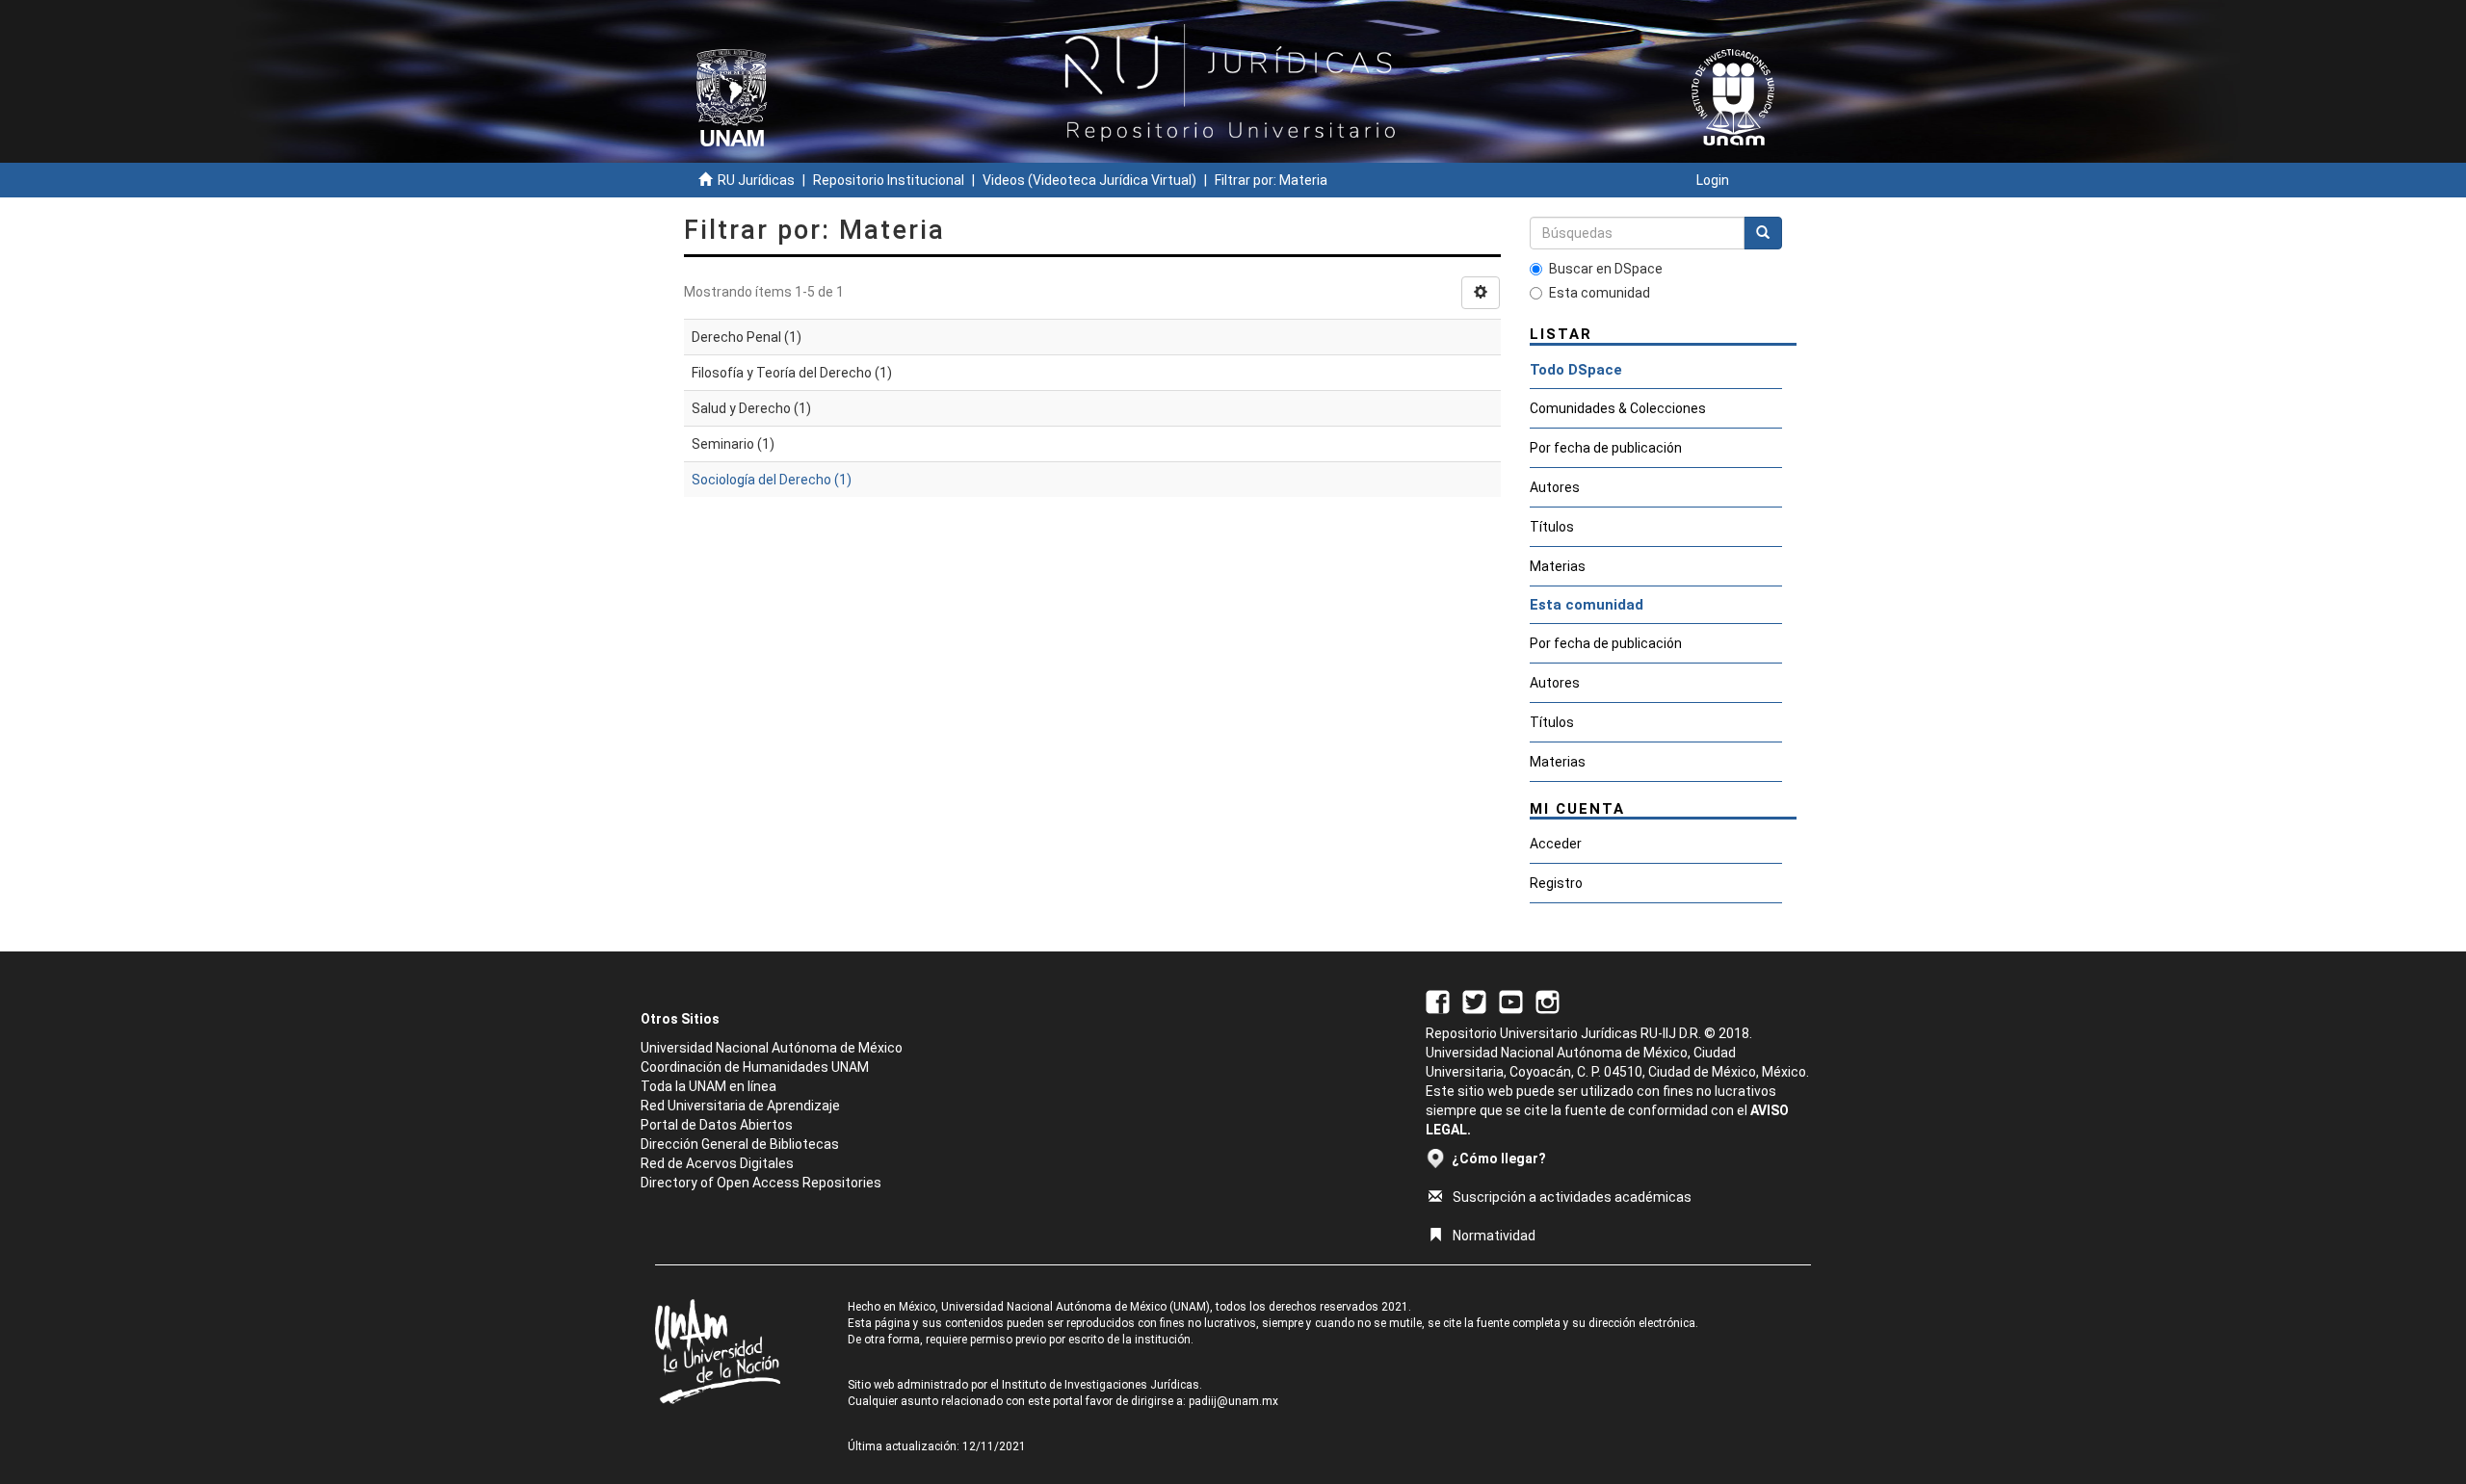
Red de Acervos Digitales (717, 1163)
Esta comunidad (1600, 293)
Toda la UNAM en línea (708, 1086)
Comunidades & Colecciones (1618, 408)
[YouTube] (1511, 1001)
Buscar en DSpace (1606, 269)
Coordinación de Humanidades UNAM (755, 1067)
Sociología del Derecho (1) (772, 480)
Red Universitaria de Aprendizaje (740, 1106)
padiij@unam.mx (1233, 1401)
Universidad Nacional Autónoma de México (772, 1048)
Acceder (1556, 844)
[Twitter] (1474, 1001)
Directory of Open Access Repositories (761, 1183)
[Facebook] (1438, 1001)
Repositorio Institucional (889, 180)
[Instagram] (1548, 1001)
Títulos (1552, 527)
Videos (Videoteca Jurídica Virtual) (1089, 180)
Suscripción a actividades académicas (1572, 1197)
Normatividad (1494, 1236)
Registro (1556, 883)
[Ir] (1763, 233)
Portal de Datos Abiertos (717, 1125)
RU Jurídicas (756, 180)
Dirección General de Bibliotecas (740, 1144)
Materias (1558, 566)
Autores (1555, 487)
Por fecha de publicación (1606, 448)
